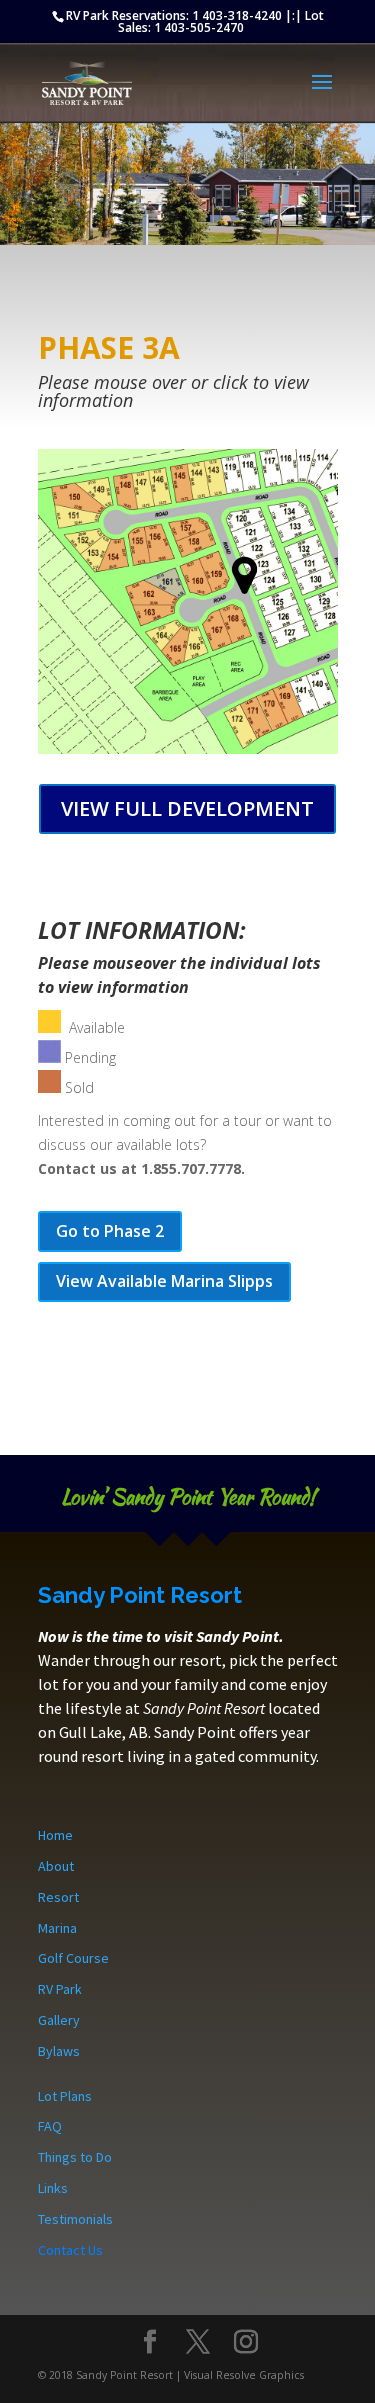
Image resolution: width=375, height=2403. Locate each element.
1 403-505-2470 (199, 27)
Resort (58, 1897)
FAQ (50, 2126)
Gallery (59, 2020)
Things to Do (75, 2157)
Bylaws (59, 2051)
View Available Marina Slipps (164, 1281)
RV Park (60, 1989)
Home (55, 1835)
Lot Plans (65, 2096)
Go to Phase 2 (110, 1231)
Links (53, 2188)
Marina (57, 1928)
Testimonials (75, 2219)
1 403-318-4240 (237, 15)
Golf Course (73, 1958)
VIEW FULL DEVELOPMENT (187, 808)
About (56, 1866)
